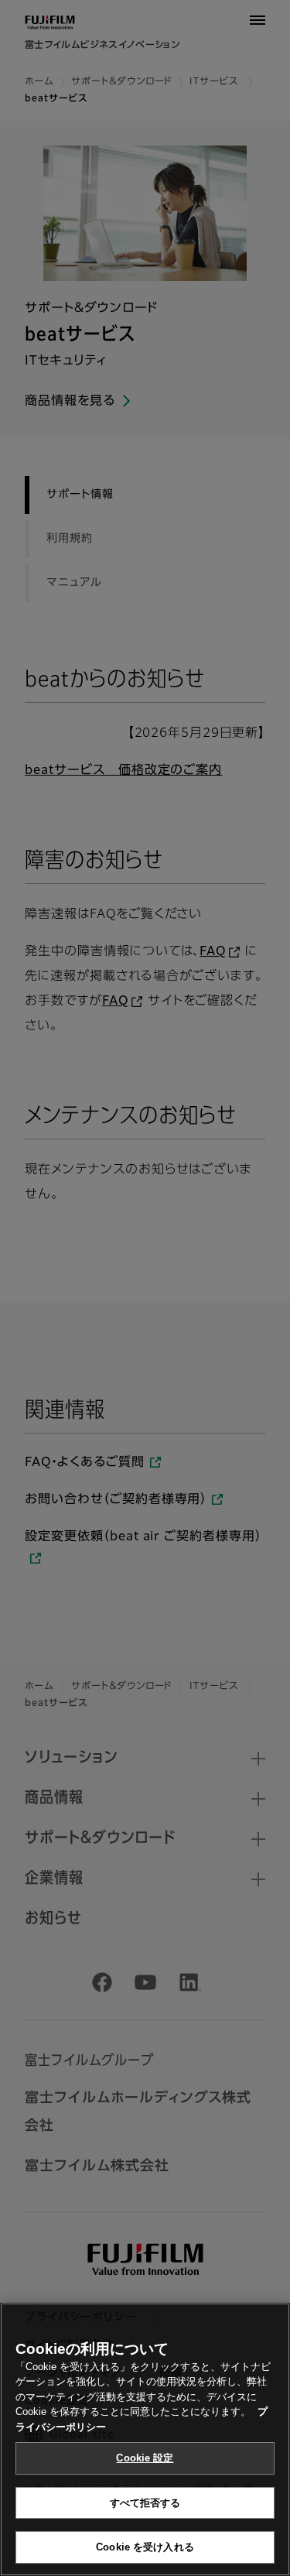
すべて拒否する (145, 2503)
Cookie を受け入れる (145, 2547)
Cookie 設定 (145, 2458)
